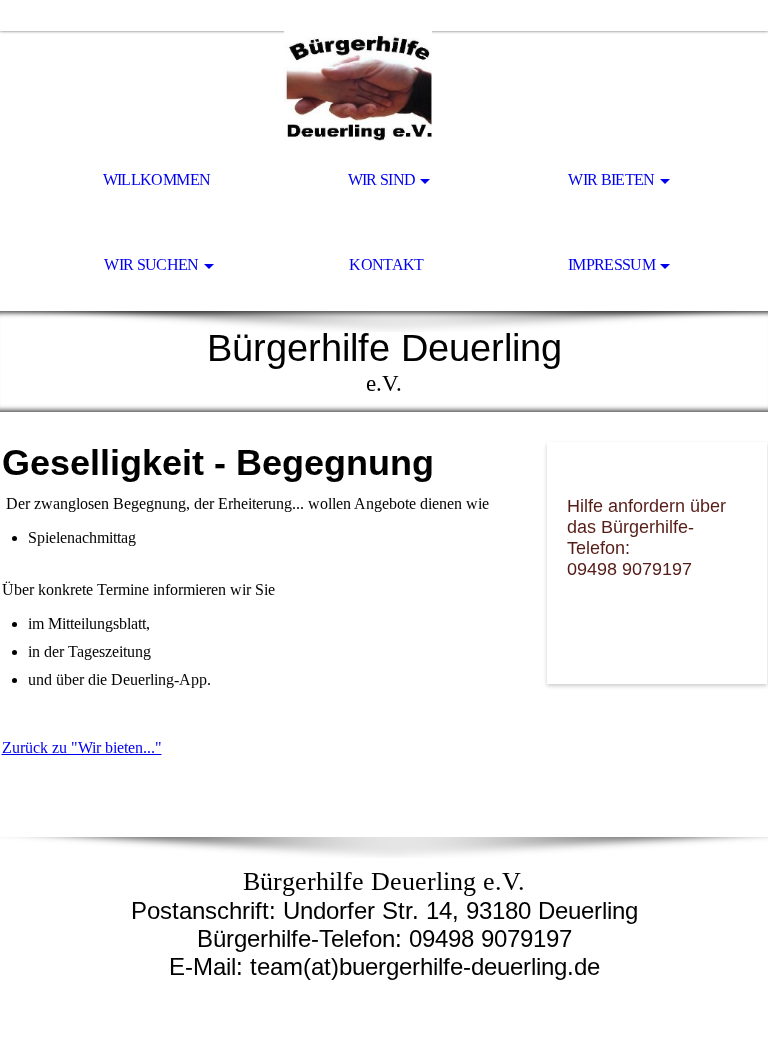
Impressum (611, 264)
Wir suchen (151, 264)
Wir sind (382, 179)
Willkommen (157, 179)
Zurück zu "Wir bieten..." (82, 747)
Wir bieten (611, 179)
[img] (384, 86)
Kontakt (386, 264)
